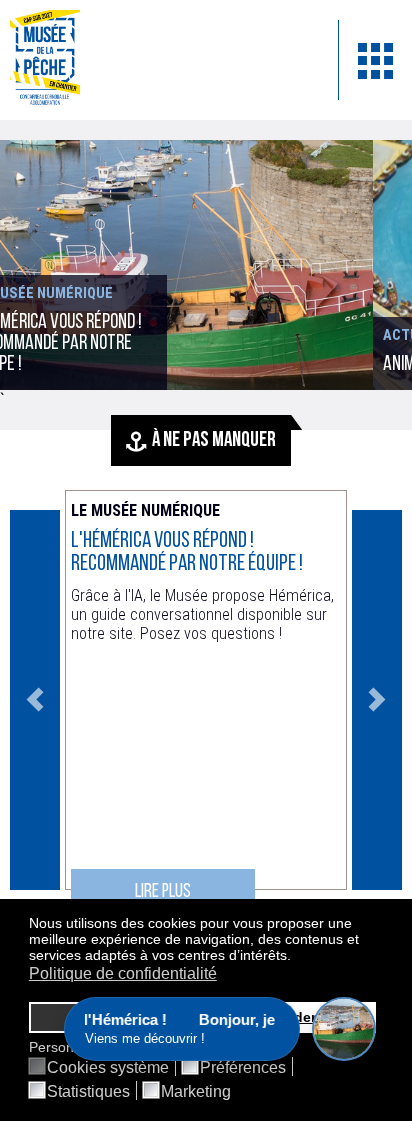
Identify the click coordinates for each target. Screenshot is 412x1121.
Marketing (196, 1092)
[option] (206, 700)
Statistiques (88, 1092)
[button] (296, 957)
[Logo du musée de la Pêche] (159, 60)
